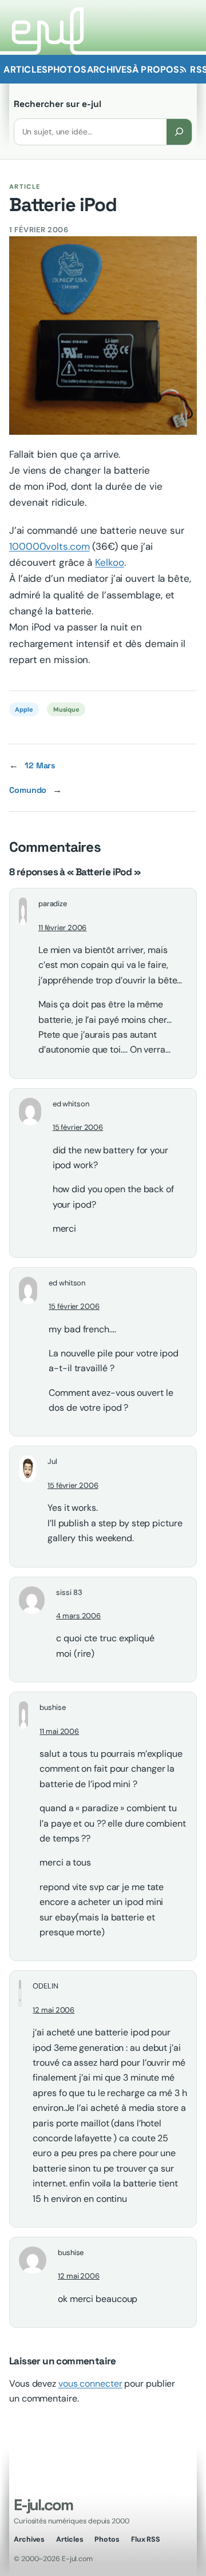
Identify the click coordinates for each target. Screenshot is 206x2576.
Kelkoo (109, 562)
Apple (24, 709)
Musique (66, 709)
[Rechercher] (179, 132)
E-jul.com (43, 2505)
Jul (52, 1461)
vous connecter (90, 2384)
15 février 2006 (78, 1127)
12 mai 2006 (54, 2010)
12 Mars (40, 765)
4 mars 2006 (78, 1616)
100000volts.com (49, 546)
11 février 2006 (63, 928)
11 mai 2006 (59, 1731)
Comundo (28, 790)
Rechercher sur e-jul (58, 104)
